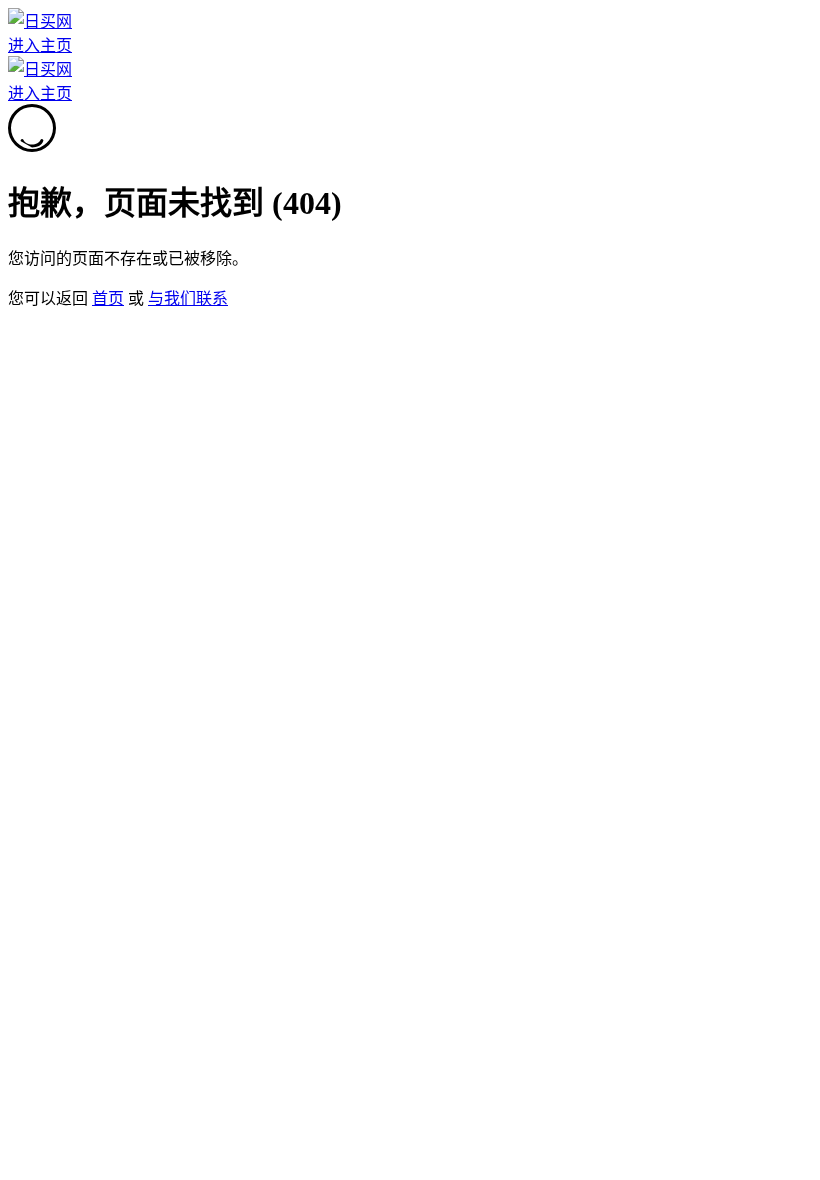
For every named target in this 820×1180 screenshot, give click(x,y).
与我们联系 (188, 298)
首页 (108, 298)
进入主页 (40, 45)
